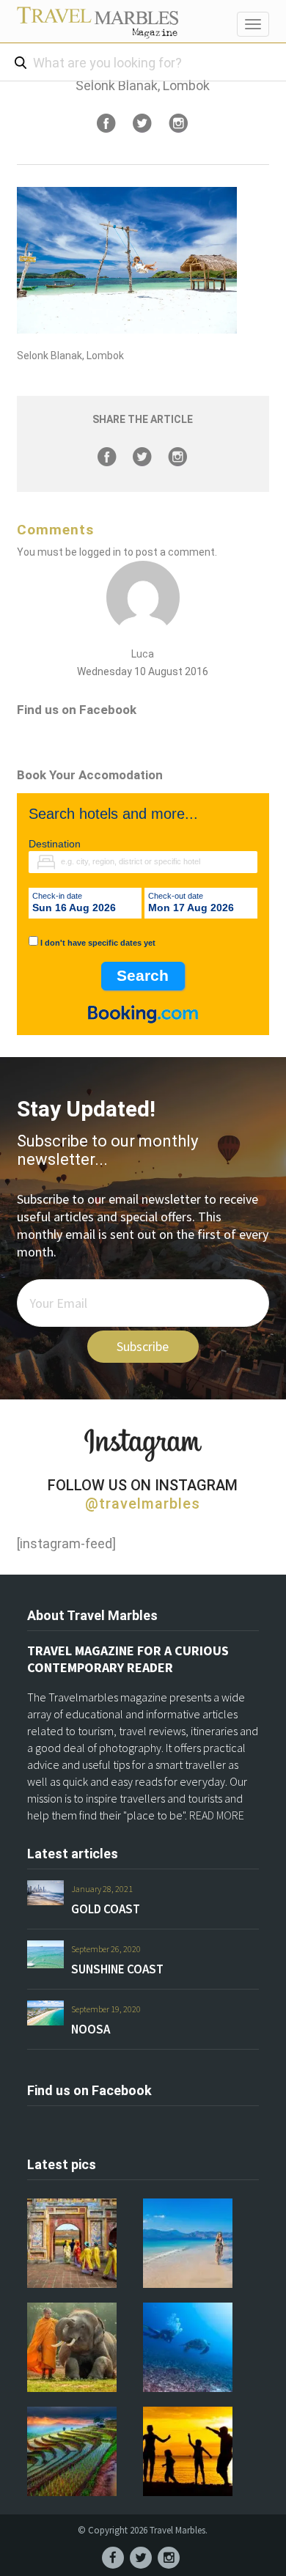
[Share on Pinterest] (178, 123)
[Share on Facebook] (106, 123)
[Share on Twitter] (142, 123)
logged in (100, 552)
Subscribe (143, 1346)
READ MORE (217, 1815)
